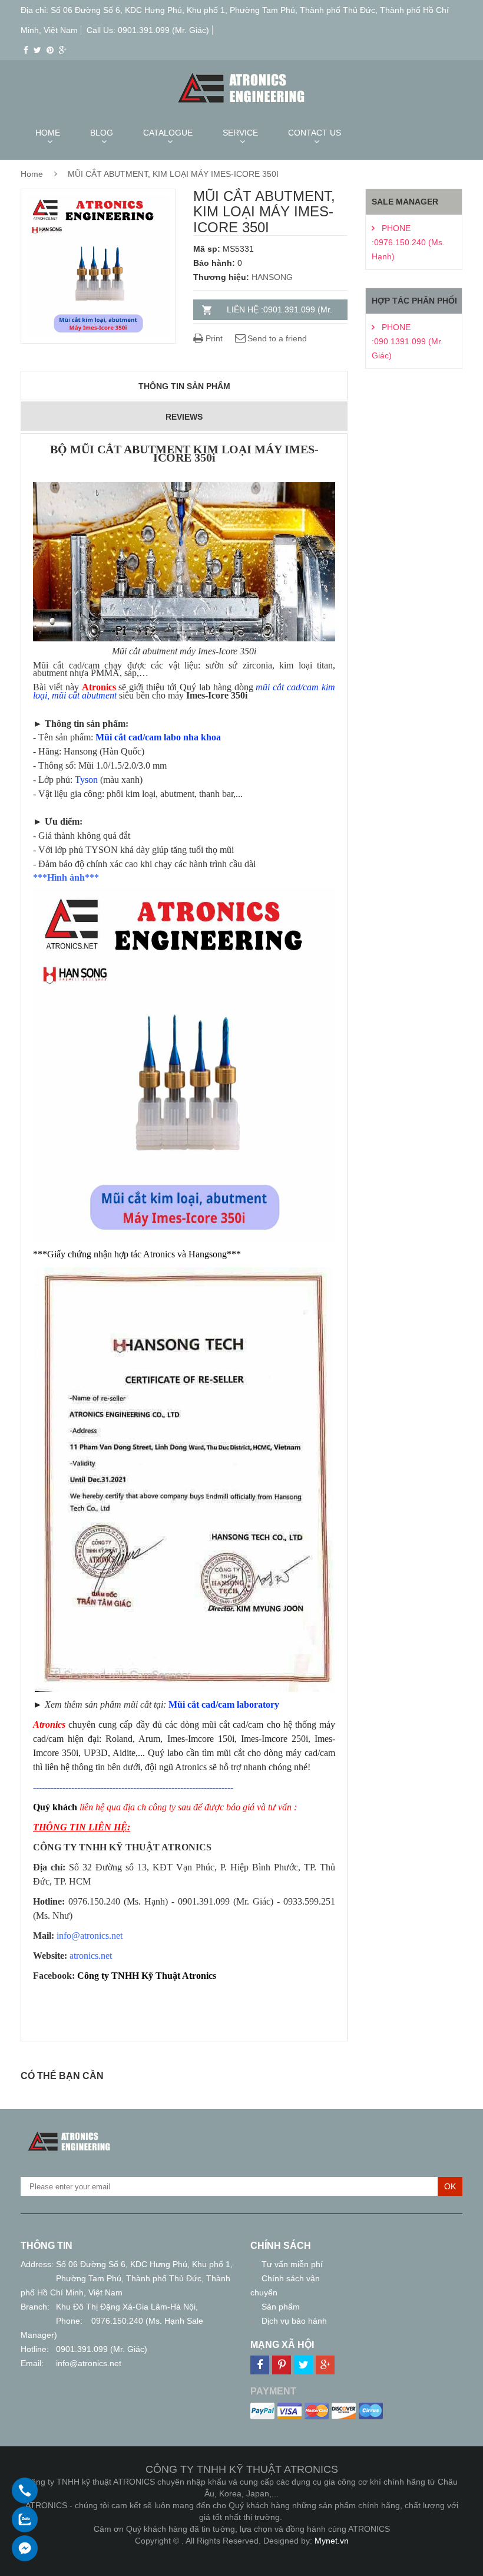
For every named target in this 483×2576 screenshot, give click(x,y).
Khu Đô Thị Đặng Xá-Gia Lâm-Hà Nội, (127, 2307)
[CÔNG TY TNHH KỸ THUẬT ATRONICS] (69, 2135)
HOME (48, 133)
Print (213, 338)
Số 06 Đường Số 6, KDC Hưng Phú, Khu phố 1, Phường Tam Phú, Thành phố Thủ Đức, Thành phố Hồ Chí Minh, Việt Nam (127, 2278)
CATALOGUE (168, 133)
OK (450, 2186)
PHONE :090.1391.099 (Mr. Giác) (407, 341)
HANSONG (272, 277)
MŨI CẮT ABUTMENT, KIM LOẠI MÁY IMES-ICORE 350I (173, 174)
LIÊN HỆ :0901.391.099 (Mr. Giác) (279, 312)
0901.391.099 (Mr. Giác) (102, 2349)
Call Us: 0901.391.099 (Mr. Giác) (148, 30)
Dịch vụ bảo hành (294, 2321)
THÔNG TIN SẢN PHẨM (184, 386)
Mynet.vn (332, 2541)
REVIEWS (184, 417)
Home (32, 174)
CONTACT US (315, 133)
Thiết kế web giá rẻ (242, 2552)
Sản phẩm (281, 2307)
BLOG (102, 133)
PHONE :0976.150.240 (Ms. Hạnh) (408, 242)
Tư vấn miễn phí (292, 2264)
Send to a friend (277, 338)
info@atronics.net (89, 2363)
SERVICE (240, 133)
